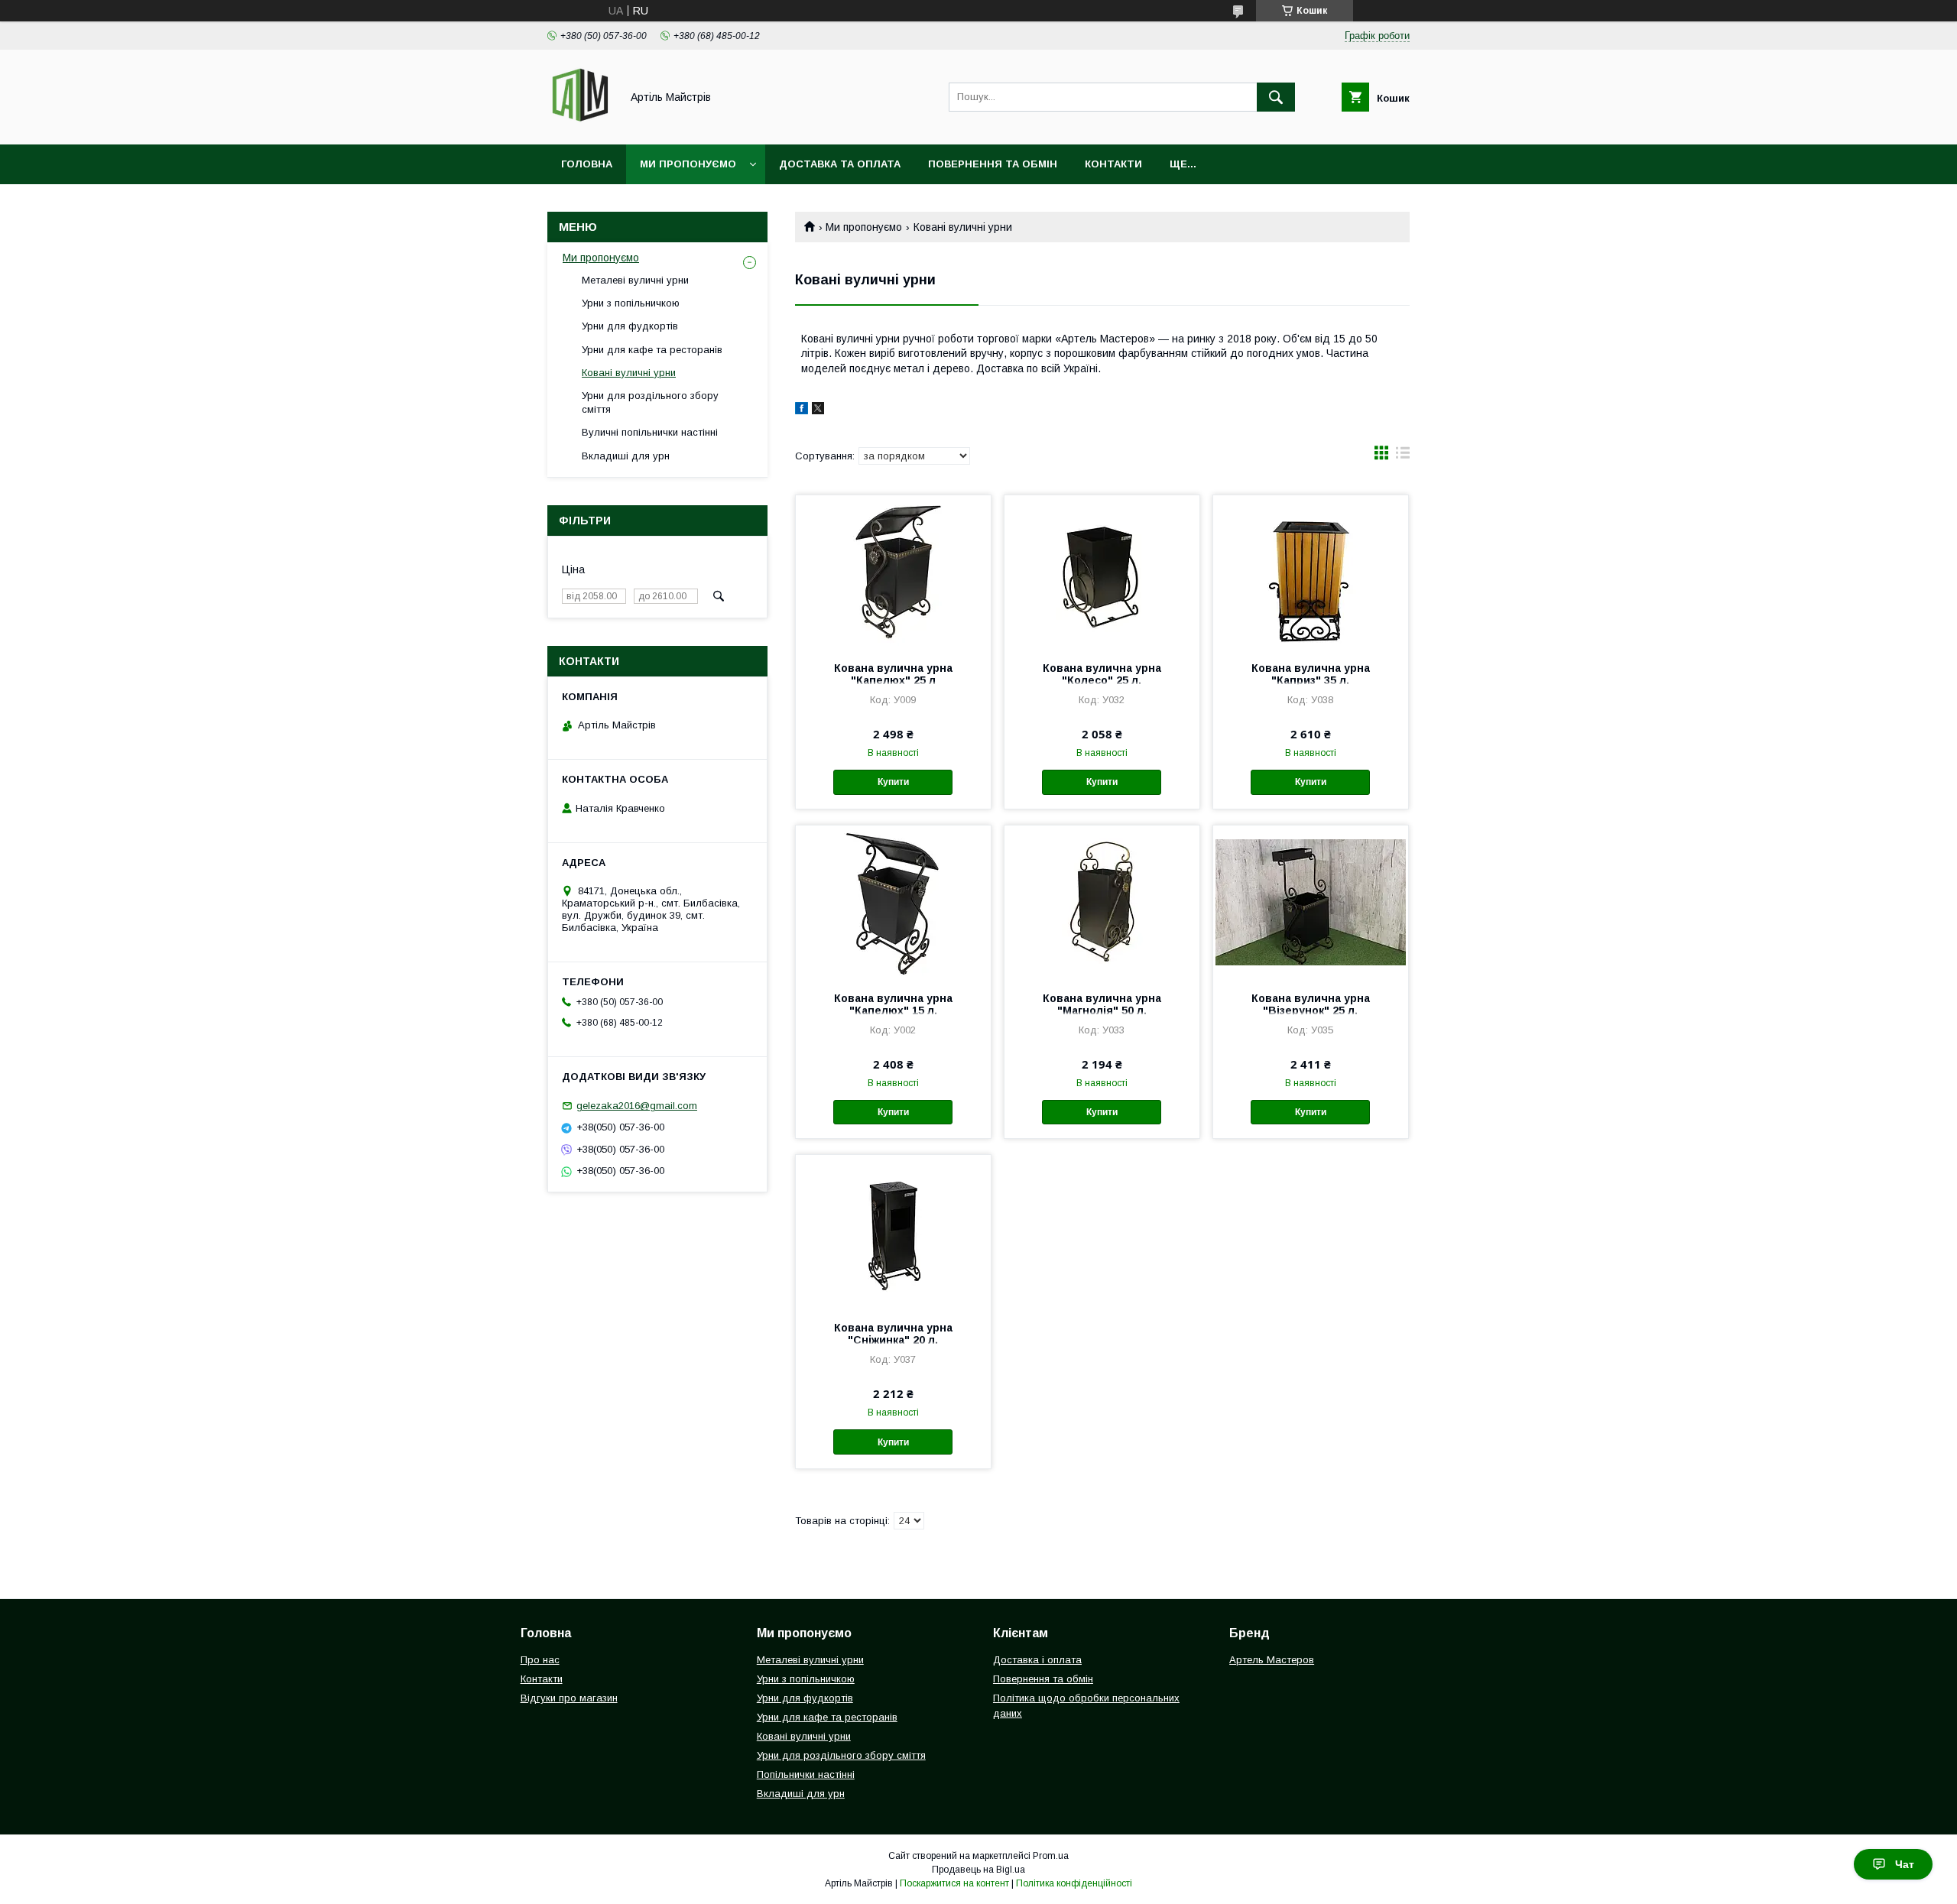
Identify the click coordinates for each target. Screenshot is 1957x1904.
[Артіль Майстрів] (580, 125)
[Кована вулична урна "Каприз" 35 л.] (1311, 572)
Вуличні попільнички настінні (650, 432)
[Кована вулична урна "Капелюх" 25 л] (893, 572)
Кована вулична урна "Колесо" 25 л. (1102, 674)
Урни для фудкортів (630, 326)
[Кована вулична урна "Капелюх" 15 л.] (893, 902)
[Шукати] (1276, 97)
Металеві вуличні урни (635, 280)
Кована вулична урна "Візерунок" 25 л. (1311, 1004)
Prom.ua (1051, 1856)
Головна (587, 164)
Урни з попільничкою (631, 303)
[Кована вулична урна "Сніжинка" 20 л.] (893, 1231)
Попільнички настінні (806, 1774)
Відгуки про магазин (569, 1698)
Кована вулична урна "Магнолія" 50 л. (1102, 1004)
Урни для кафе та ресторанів (652, 350)
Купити (893, 782)
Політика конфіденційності (1074, 1883)
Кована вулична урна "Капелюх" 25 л (893, 674)
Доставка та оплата (840, 164)
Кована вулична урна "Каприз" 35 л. (1311, 674)
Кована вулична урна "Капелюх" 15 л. (893, 1004)
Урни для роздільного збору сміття (650, 402)
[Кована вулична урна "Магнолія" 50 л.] (1102, 902)
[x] (818, 410)
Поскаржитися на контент (954, 1883)
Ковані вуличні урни (629, 373)
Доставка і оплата (1037, 1660)
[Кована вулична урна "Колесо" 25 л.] (1102, 572)
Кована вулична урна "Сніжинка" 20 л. (893, 1334)
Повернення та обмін (993, 164)
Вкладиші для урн (626, 456)
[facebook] (802, 410)
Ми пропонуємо (688, 164)
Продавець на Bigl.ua (978, 1870)
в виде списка (1403, 456)
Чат (1905, 1864)
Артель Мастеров (1272, 1660)
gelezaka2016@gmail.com (637, 1106)
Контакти (1113, 164)
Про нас (540, 1660)
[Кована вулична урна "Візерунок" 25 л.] (1311, 902)
